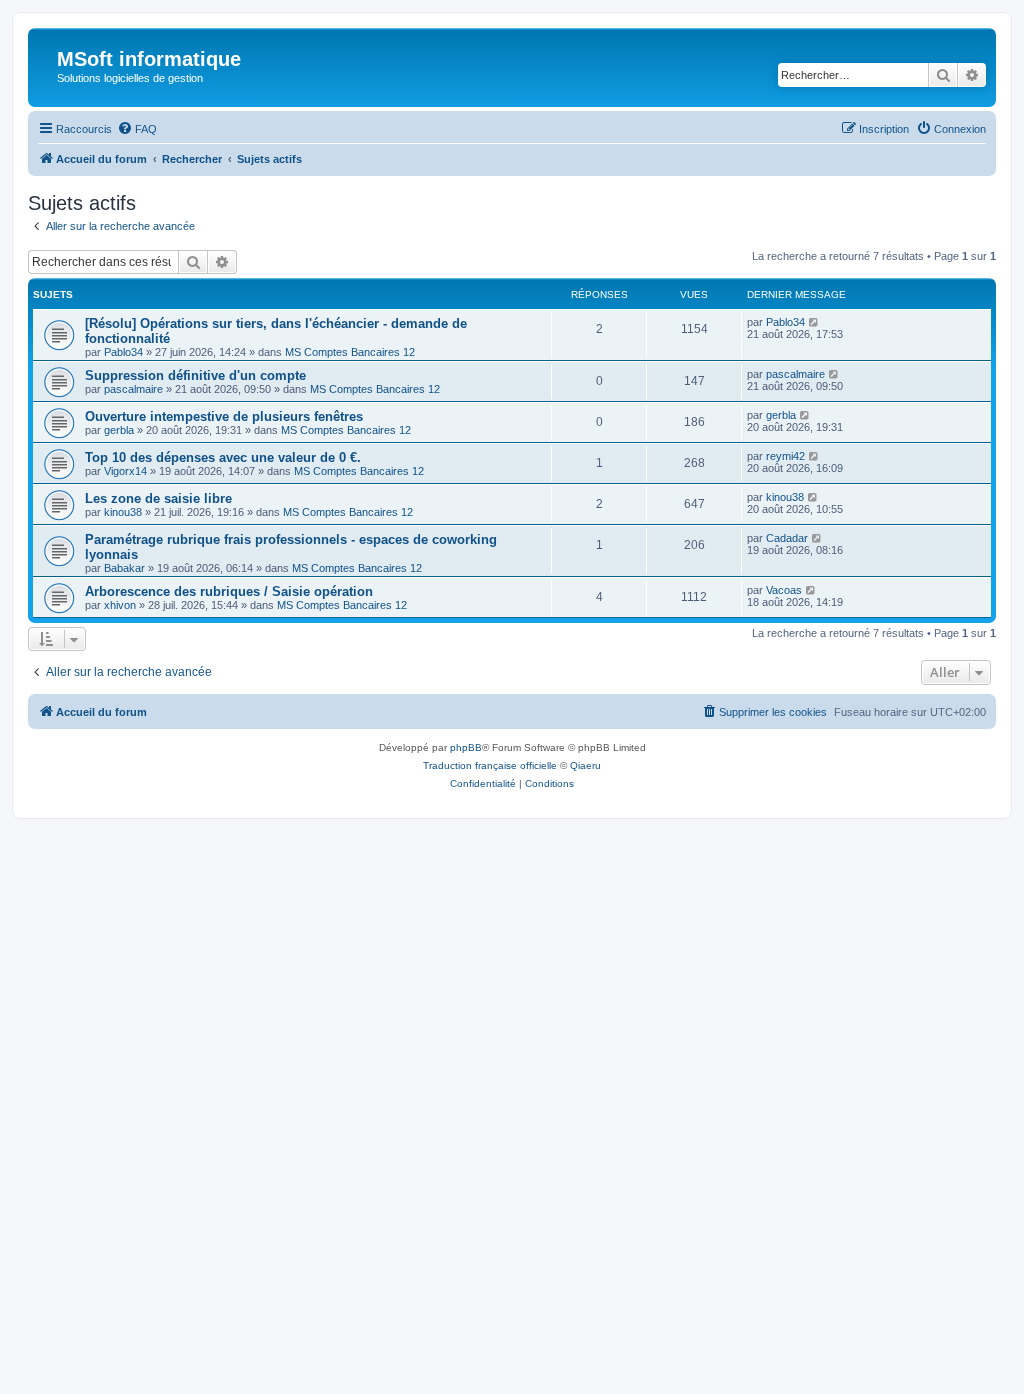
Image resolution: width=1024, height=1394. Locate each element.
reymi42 (785, 456)
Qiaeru (585, 765)
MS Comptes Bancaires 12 (350, 352)
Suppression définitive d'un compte (195, 375)
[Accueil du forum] (45, 65)
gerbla (119, 430)
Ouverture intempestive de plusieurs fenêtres (224, 416)
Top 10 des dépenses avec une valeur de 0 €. (223, 457)
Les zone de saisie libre (158, 498)
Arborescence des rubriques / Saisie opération (229, 591)
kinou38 (123, 512)
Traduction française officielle (490, 765)
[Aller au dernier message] (814, 322)
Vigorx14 (125, 471)
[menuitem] (137, 129)
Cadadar (787, 538)
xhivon (120, 605)
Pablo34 (123, 352)
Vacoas (784, 590)
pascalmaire (133, 389)
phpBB (466, 747)
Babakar (124, 568)
